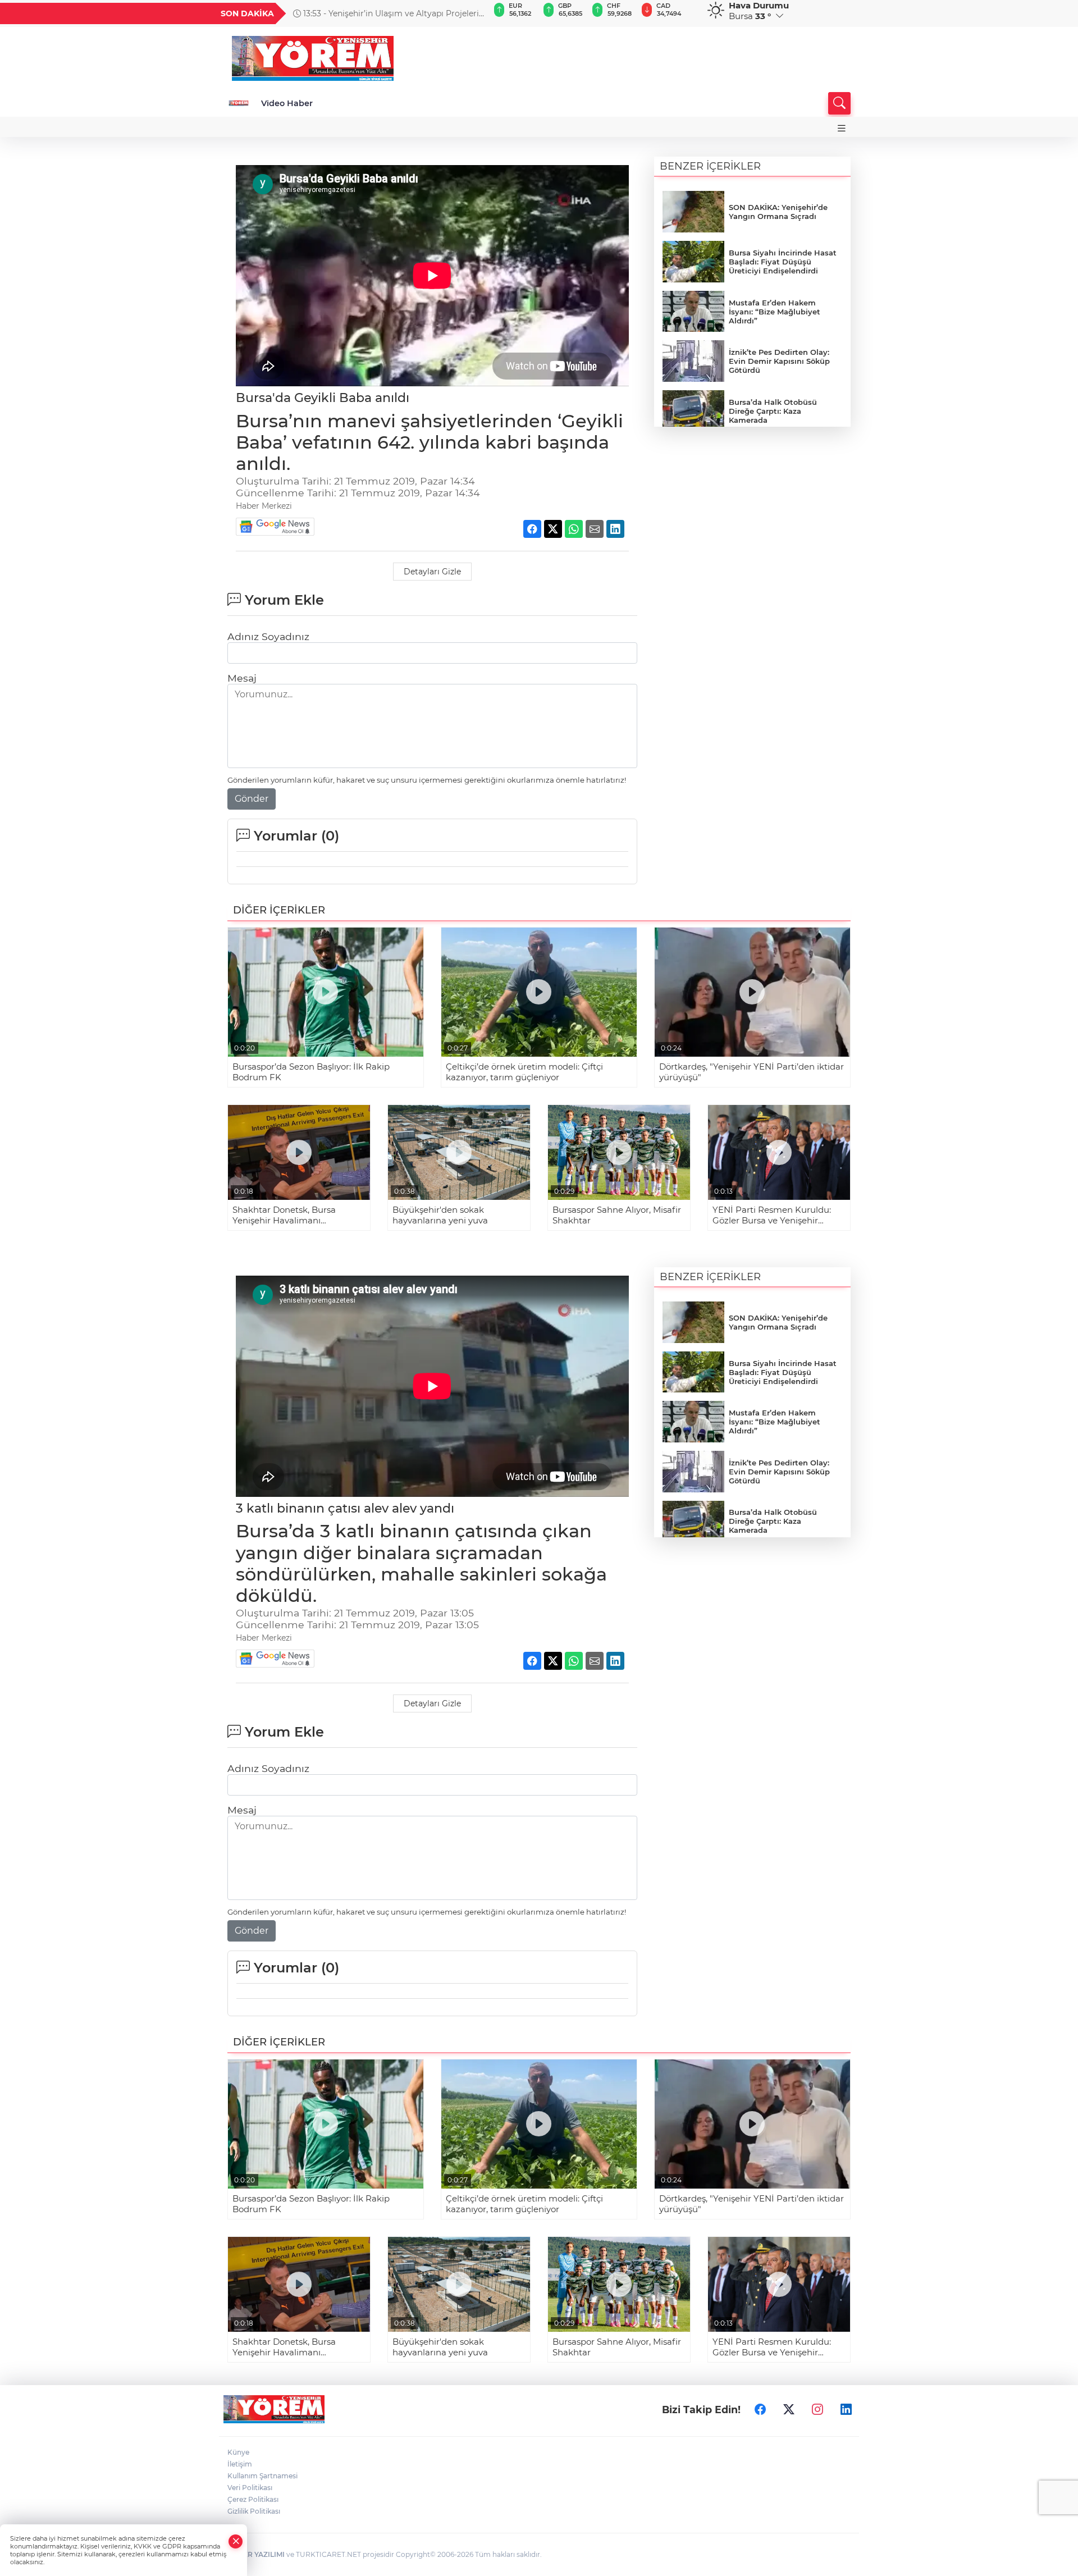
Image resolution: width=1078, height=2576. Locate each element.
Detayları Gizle (432, 572)
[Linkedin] (846, 2409)
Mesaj (242, 678)
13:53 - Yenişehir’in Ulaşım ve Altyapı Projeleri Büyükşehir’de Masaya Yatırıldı (386, 13)
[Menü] (842, 128)
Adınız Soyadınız (268, 636)
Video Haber (287, 103)
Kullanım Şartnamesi (262, 2476)
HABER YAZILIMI (256, 2554)
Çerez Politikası (253, 2499)
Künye (238, 2452)
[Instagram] (817, 2409)
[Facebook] (760, 2409)
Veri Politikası (250, 2488)
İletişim (240, 2464)
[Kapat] (236, 2541)
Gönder (252, 799)
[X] (789, 2409)
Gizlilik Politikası (254, 2511)
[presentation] (476, 13)
